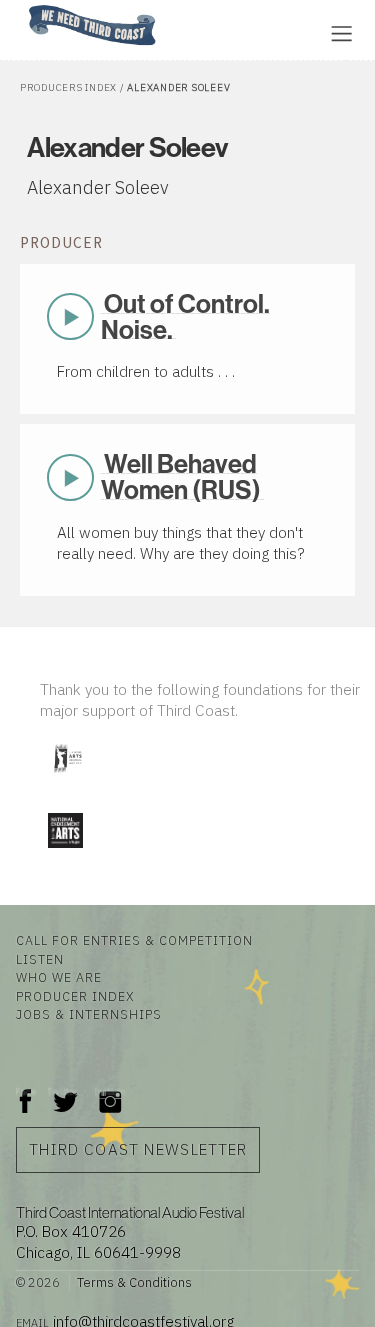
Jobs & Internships (89, 1014)
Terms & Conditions (134, 1282)
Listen (40, 959)
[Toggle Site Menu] (341, 33)
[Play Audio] (235, 31)
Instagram (110, 1091)
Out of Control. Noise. (185, 316)
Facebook (26, 1091)
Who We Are (59, 977)
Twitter (63, 1091)
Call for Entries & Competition (134, 940)
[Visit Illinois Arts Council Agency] (67, 779)
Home (23, 6)
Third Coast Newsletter (138, 1149)
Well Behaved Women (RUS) (181, 476)
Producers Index (68, 87)
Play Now (70, 317)
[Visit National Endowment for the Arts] (65, 852)
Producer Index (75, 996)
